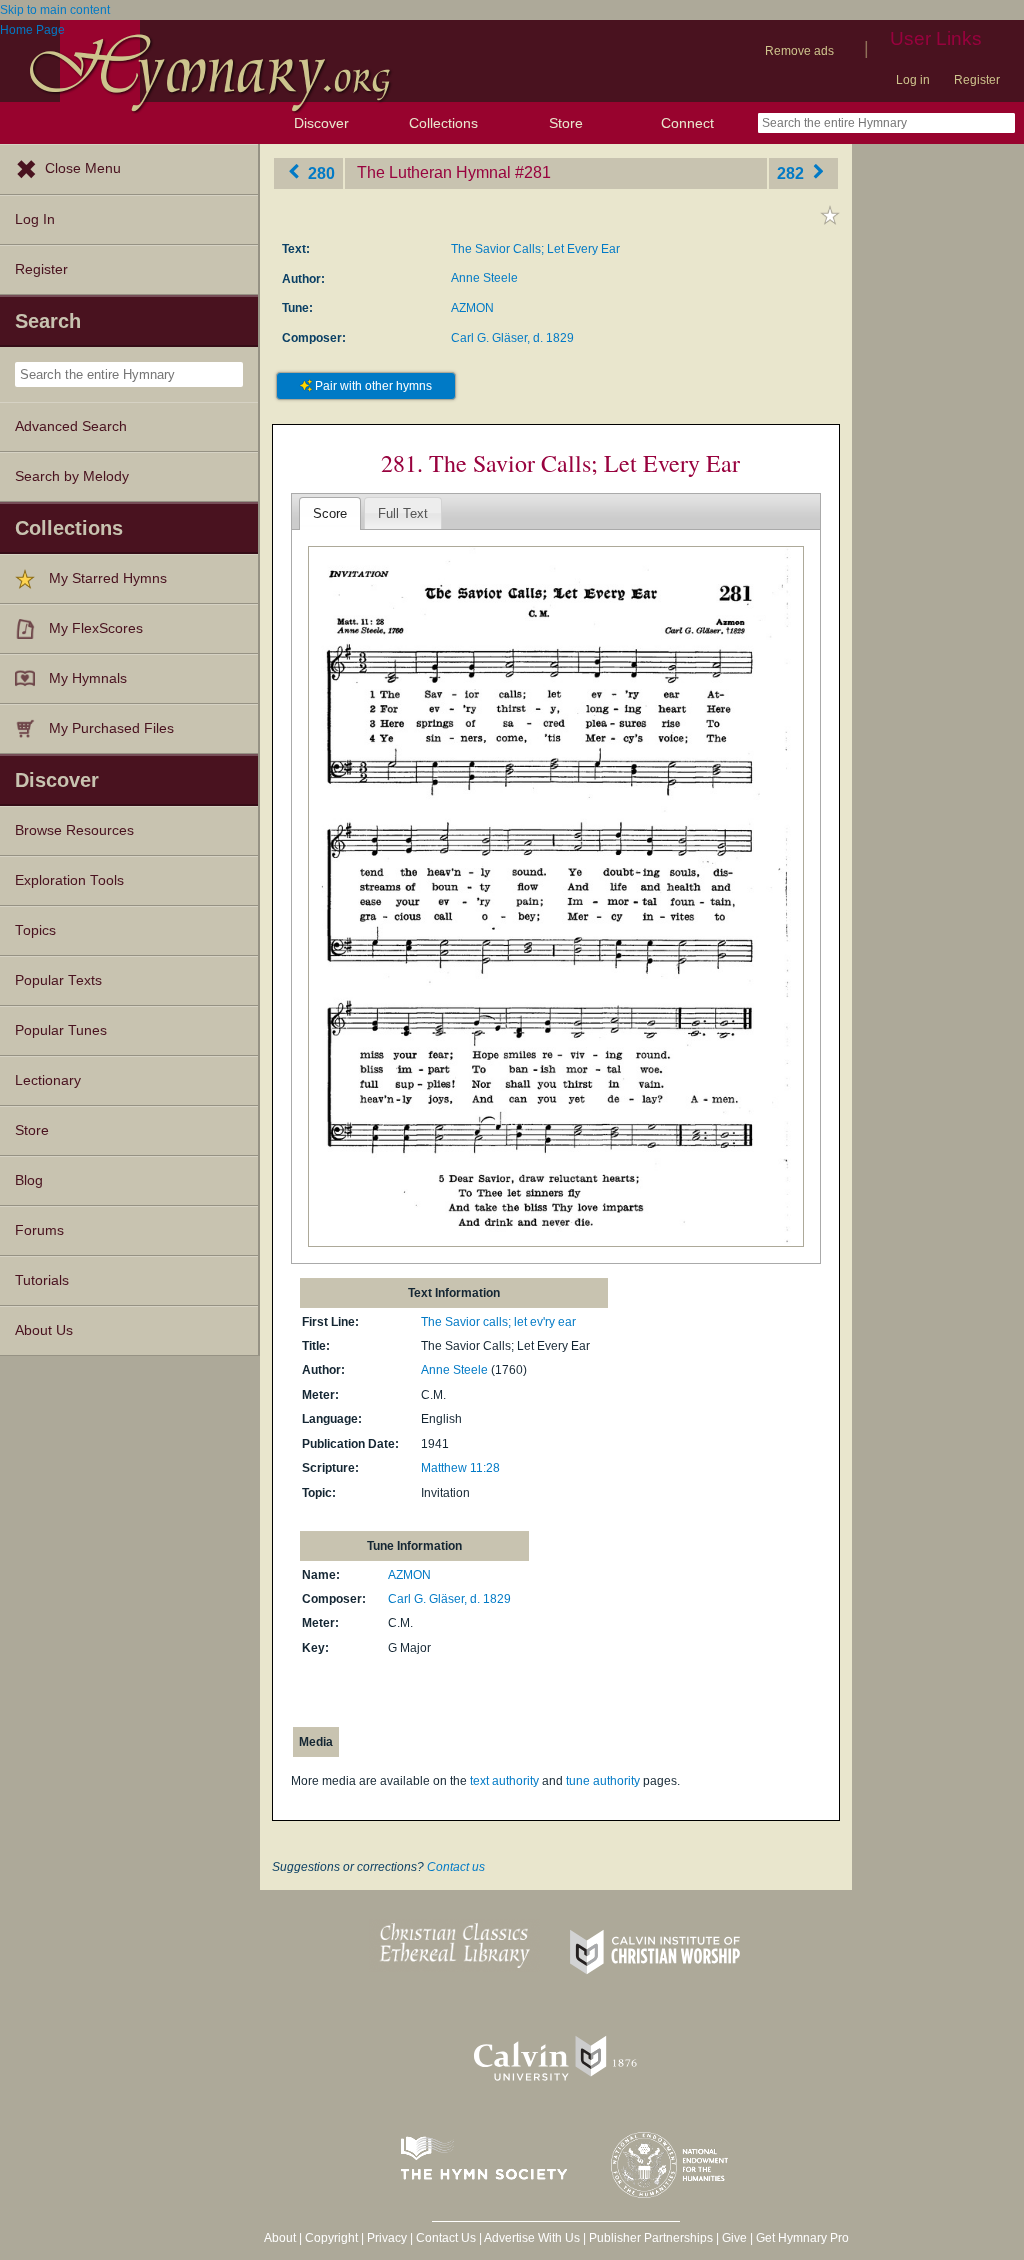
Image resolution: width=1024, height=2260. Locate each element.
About (280, 2238)
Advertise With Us (532, 2238)
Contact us (456, 1867)
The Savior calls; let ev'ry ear (498, 1322)
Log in (913, 80)
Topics (35, 930)
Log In (35, 219)
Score (330, 513)
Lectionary (48, 1080)
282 (792, 172)
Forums (39, 1230)
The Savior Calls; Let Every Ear (535, 249)
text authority (504, 1781)
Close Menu (83, 168)
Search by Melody (72, 476)
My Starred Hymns (108, 578)
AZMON (472, 308)
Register (977, 80)
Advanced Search (71, 426)
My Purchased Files (111, 728)
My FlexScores (96, 628)
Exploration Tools (69, 880)
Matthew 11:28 (460, 1468)
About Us (44, 1330)
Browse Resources (74, 830)
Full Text (403, 513)
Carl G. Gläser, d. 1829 (512, 338)
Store (566, 123)
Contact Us (446, 2238)
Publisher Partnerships (651, 2238)
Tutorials (42, 1280)
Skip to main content (55, 10)
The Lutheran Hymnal (434, 172)
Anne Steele (484, 278)
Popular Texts (58, 980)
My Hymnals (88, 678)
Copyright (331, 2238)
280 (319, 172)
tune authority (603, 1781)
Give (734, 2238)
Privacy (387, 2238)
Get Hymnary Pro (802, 2238)
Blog (29, 1180)
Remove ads (799, 51)
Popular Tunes (61, 1030)
